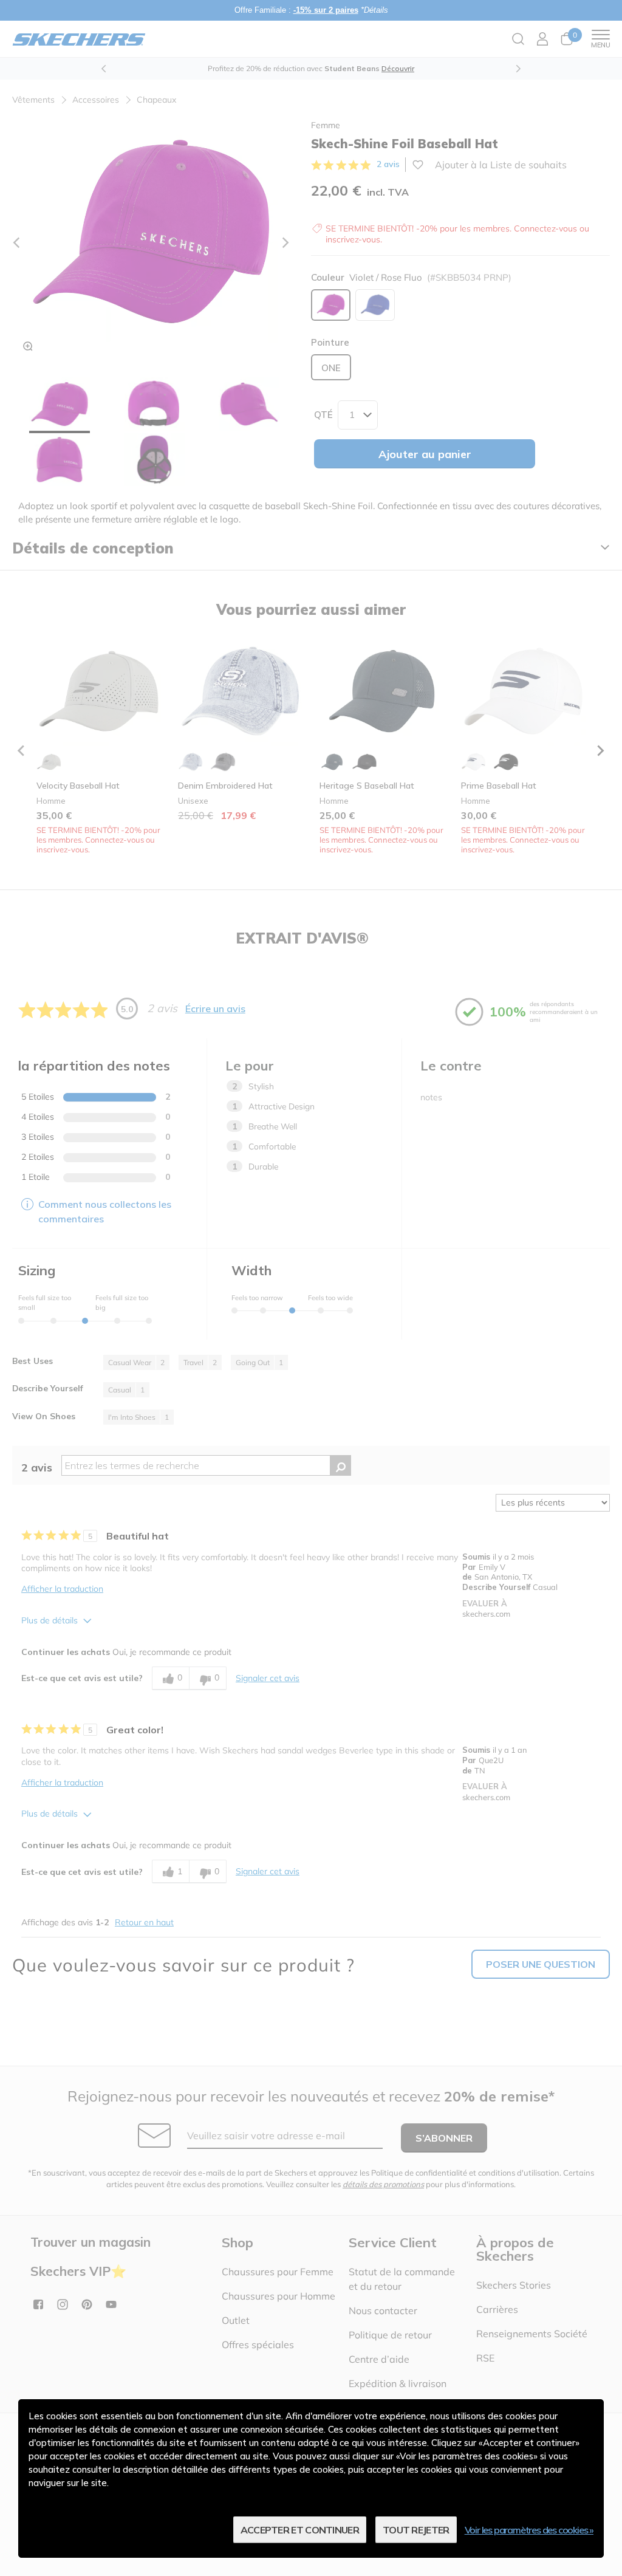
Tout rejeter (416, 2530)
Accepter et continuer (300, 2530)
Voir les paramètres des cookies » (529, 2530)
